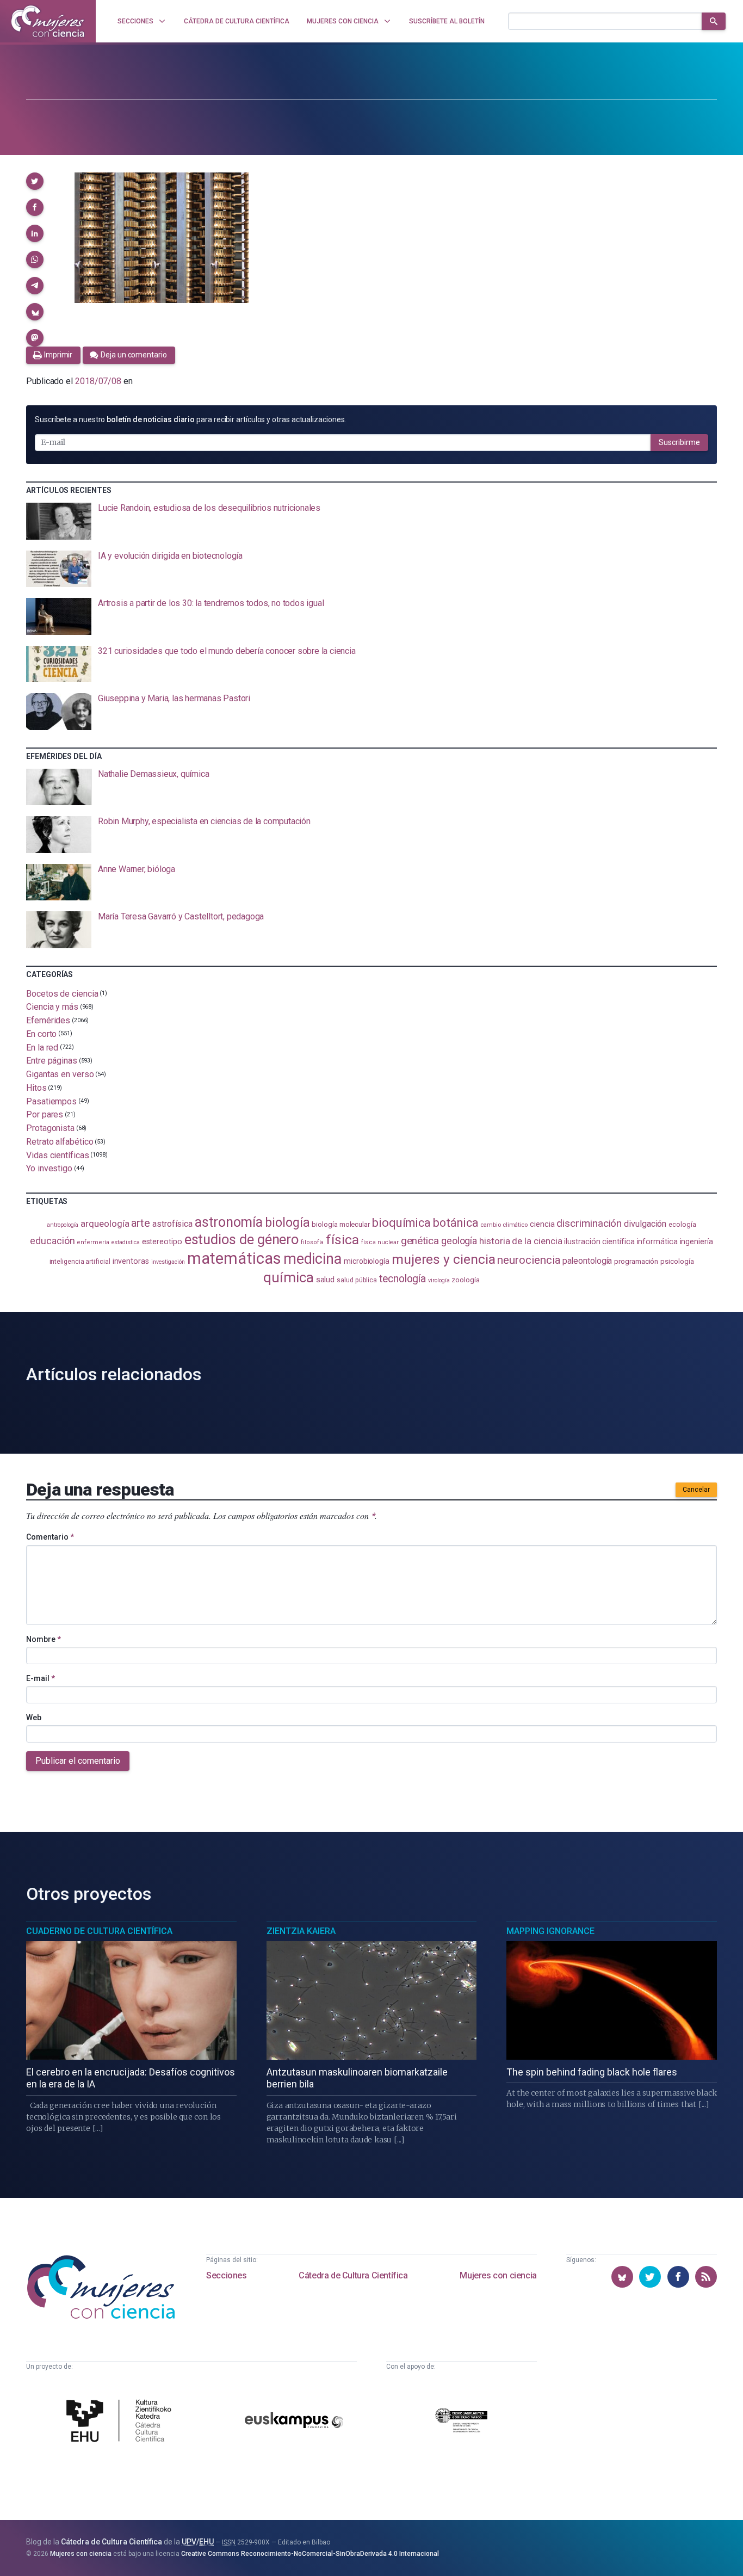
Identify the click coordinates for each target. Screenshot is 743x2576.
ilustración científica (599, 1242)
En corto (41, 1034)
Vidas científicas (58, 1155)
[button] (35, 181)
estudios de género (242, 1239)
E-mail (41, 1678)
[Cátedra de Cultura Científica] (122, 2422)
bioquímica (401, 1223)
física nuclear (380, 1242)
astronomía (229, 1222)
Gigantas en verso (60, 1074)
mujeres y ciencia (444, 1259)
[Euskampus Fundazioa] (294, 2422)
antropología (63, 1225)
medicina (312, 1259)
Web (34, 1718)
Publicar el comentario (78, 1761)
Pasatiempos (51, 1101)
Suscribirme (679, 442)
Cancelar (696, 1490)
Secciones (226, 2275)
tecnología (403, 1279)
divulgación (645, 1224)
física (342, 1240)
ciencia (542, 1224)
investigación (168, 1262)
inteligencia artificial (80, 1262)
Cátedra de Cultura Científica (353, 2275)
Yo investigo (49, 1168)
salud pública (357, 1280)
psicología (677, 1261)
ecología (682, 1224)
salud (326, 1280)
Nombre (44, 1639)
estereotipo (162, 1241)
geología (459, 1241)
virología (439, 1280)
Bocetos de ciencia (62, 993)
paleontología (587, 1261)
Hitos (36, 1088)
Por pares (45, 1114)
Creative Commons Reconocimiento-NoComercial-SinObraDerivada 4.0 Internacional (310, 2554)
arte (141, 1223)
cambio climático (504, 1225)
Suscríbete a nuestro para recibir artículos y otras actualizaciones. (190, 419)
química (288, 1277)
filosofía (312, 1242)
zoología (465, 1280)
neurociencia (529, 1260)
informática (657, 1242)
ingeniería (696, 1241)
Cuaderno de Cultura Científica (99, 1931)
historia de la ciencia (521, 1241)
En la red (42, 1047)
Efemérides (48, 1020)
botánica (456, 1223)
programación (636, 1261)
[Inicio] (48, 21)
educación (52, 1241)
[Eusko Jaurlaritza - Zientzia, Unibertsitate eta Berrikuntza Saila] (461, 2422)
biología (287, 1223)
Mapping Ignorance (550, 1931)
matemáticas (234, 1258)
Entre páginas (52, 1061)
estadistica (126, 1242)
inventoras (131, 1261)
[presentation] (371, 521)
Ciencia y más (52, 1007)
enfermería (93, 1242)
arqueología (105, 1224)
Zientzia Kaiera (301, 1931)
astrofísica (172, 1224)
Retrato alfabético (60, 1142)
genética (420, 1241)
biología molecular (341, 1224)
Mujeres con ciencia (498, 2275)
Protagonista (50, 1128)
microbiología (367, 1261)
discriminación (589, 1223)
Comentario (50, 1537)
